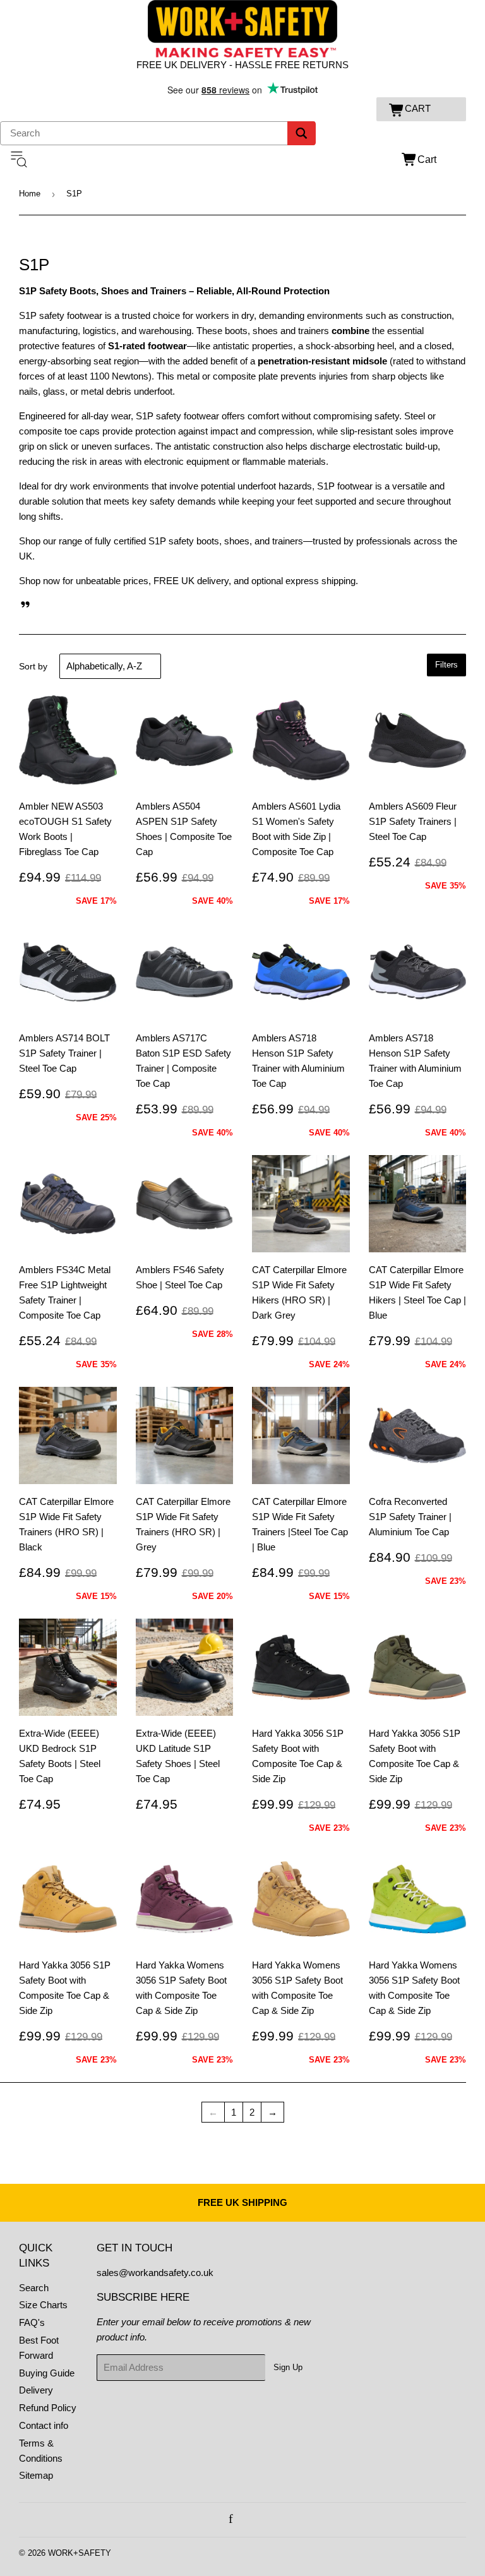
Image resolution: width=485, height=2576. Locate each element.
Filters (446, 665)
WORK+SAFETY (80, 2553)
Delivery (36, 2390)
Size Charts (43, 2305)
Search (34, 2288)
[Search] (302, 133)
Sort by (33, 666)
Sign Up (288, 2367)
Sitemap (36, 2475)
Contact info (44, 2425)
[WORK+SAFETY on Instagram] (245, 2519)
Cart (427, 159)
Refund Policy (48, 2408)
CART (418, 108)
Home (30, 194)
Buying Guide (47, 2373)
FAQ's (32, 2322)
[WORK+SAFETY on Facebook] (231, 2519)
